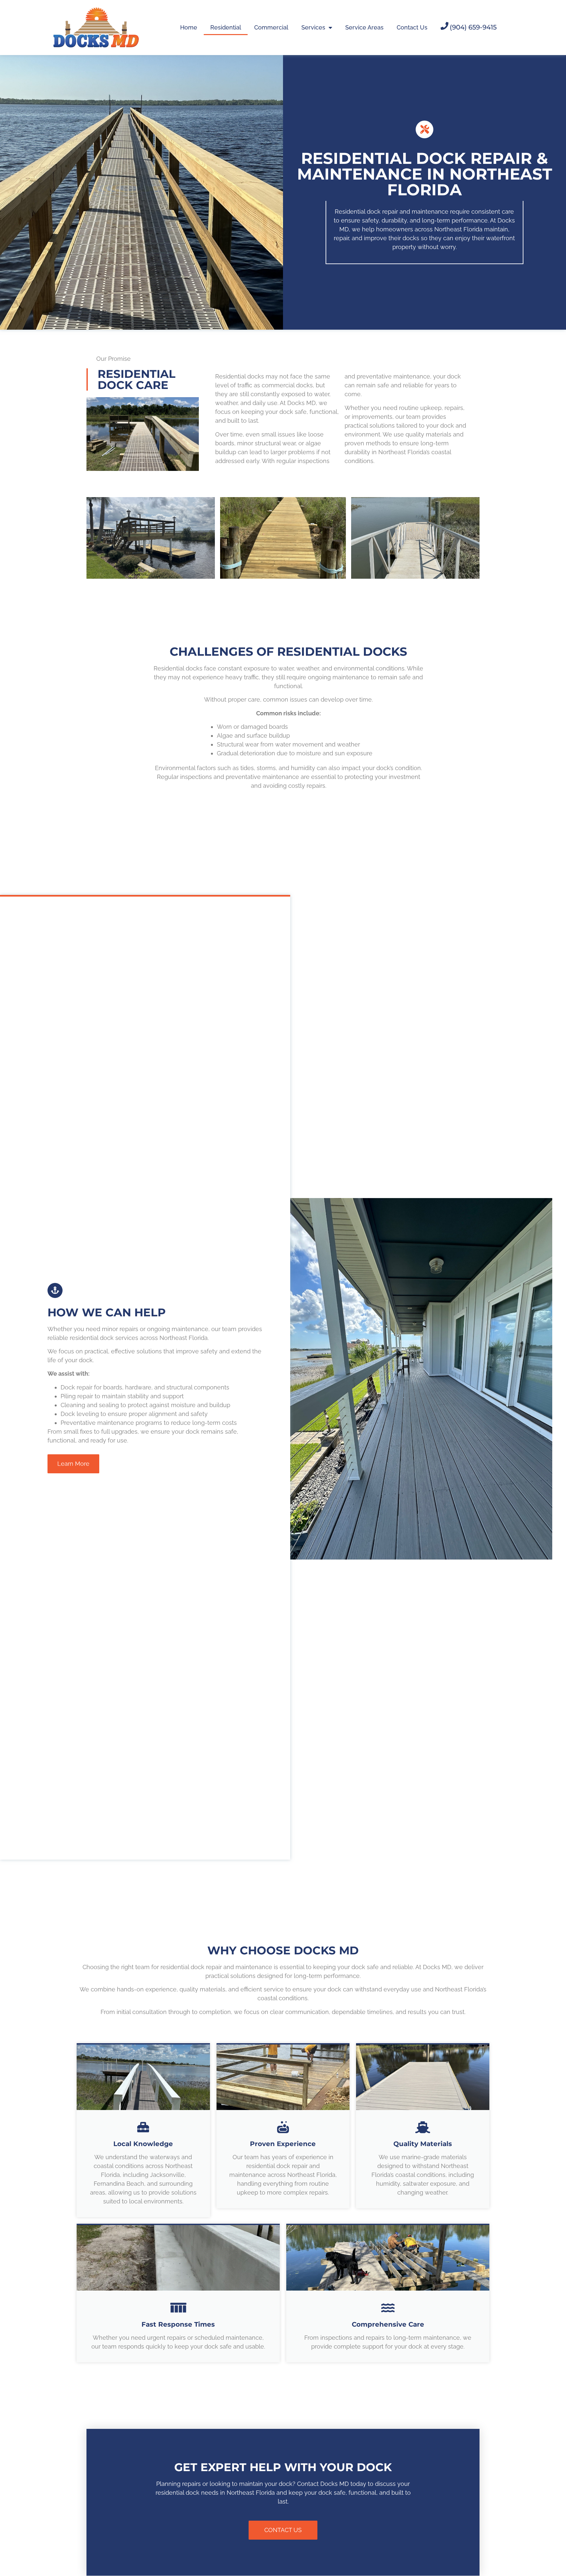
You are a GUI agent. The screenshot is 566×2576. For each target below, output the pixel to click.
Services (313, 27)
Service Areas (364, 27)
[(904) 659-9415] (444, 26)
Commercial (271, 27)
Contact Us (412, 27)
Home (189, 27)
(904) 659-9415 (473, 27)
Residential (226, 27)
